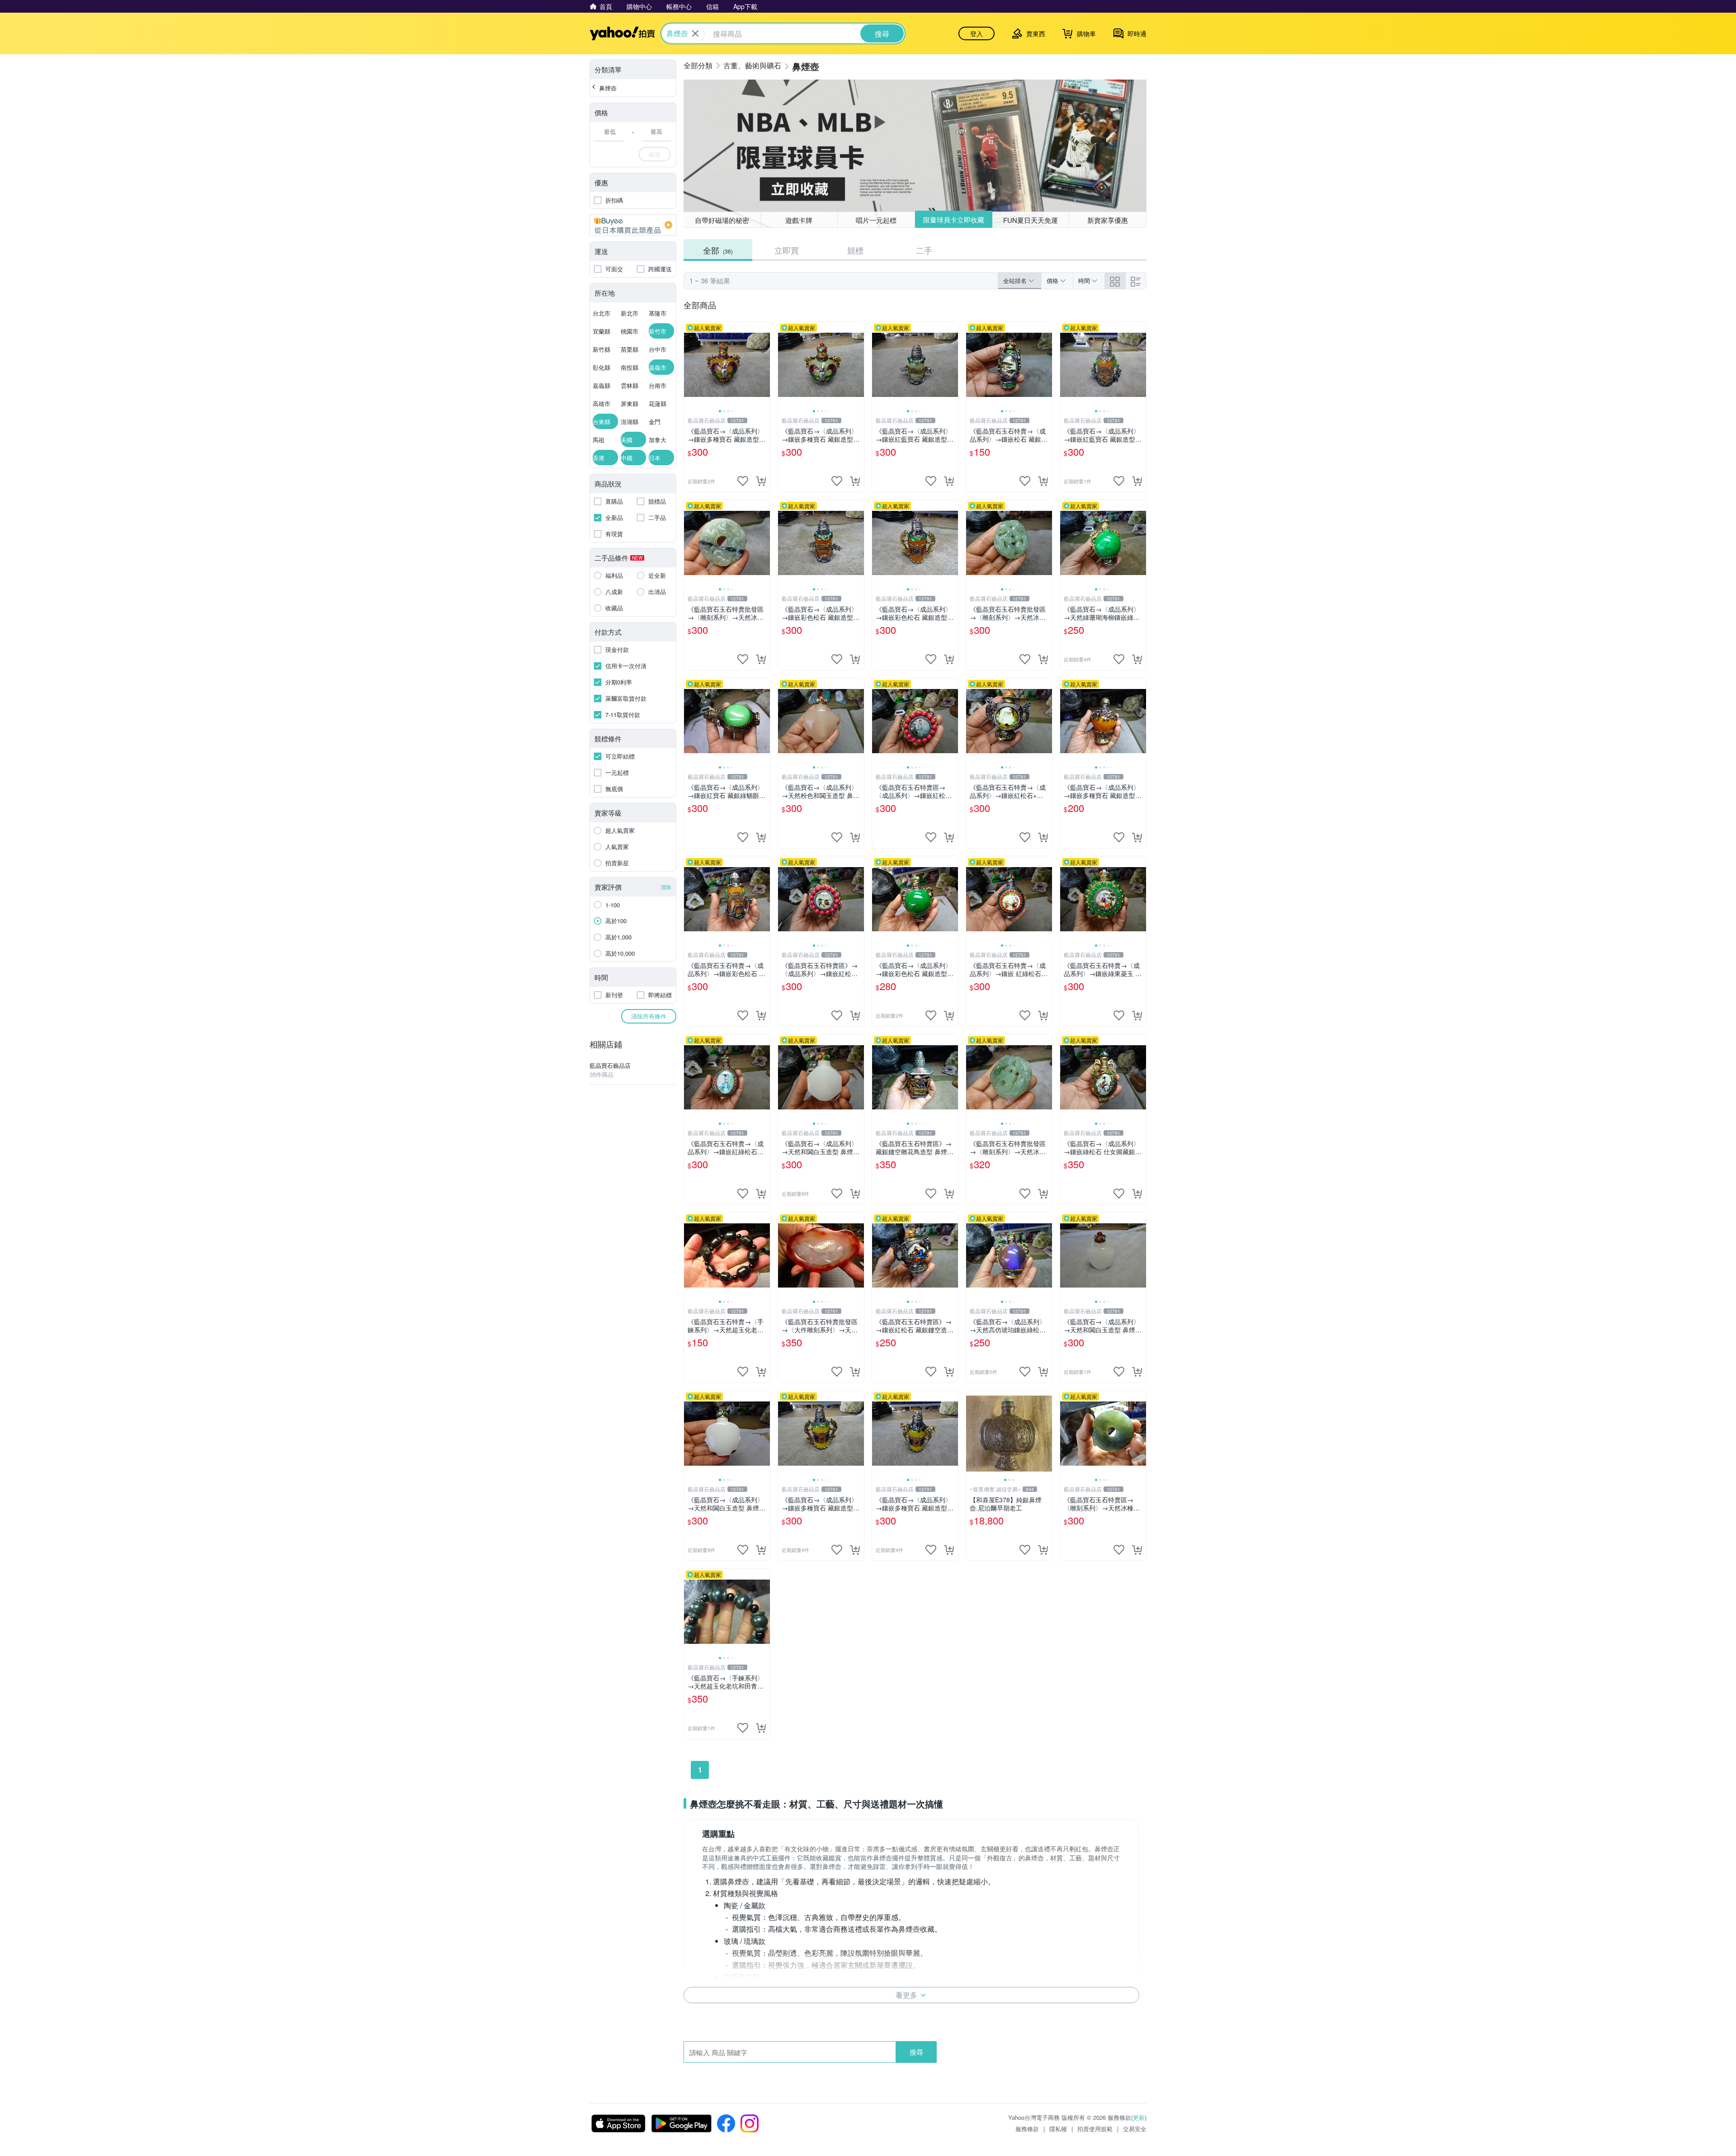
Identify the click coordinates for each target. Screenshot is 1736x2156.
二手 (924, 250)
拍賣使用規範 (1095, 2129)
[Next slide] (764, 365)
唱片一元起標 (876, 220)
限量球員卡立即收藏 (953, 220)
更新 (1139, 2117)
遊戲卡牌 (799, 220)
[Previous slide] (690, 365)
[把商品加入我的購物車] (761, 481)
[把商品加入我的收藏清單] (743, 481)
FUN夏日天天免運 (1031, 219)
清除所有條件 (649, 1016)
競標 (855, 250)
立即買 (787, 250)
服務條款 (1027, 2129)
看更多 (906, 1995)
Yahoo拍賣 (622, 33)
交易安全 (1135, 2129)
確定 (655, 154)
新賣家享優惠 (1108, 220)
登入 (976, 33)
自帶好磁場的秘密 (722, 220)
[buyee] (633, 225)
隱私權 (1058, 2129)
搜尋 (916, 2052)
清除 (666, 887)
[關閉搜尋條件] (695, 33)
